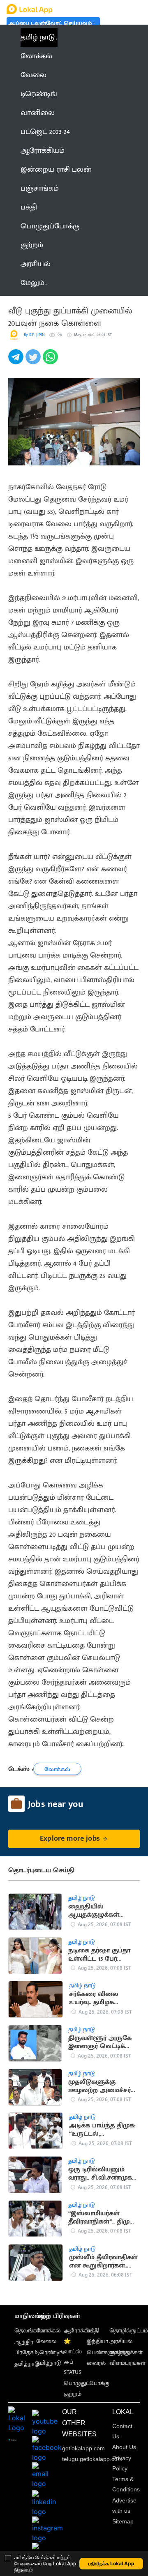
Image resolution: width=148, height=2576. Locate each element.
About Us (124, 2447)
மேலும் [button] (32, 283)
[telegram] (17, 361)
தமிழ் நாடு (38, 37)
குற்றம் (73, 2394)
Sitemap (123, 2521)
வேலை (46, 2341)
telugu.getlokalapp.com (92, 2459)
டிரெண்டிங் (50, 2352)
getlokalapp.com (83, 2448)
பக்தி (93, 2331)
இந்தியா (97, 2341)
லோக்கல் (48, 2331)
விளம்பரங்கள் (127, 2363)
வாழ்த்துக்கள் (126, 2352)
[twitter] (34, 361)
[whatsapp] (51, 361)
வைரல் (96, 2363)
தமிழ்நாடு (27, 2364)
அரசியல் (121, 2341)
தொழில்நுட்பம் (129, 2331)
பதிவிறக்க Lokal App (111, 2563)
